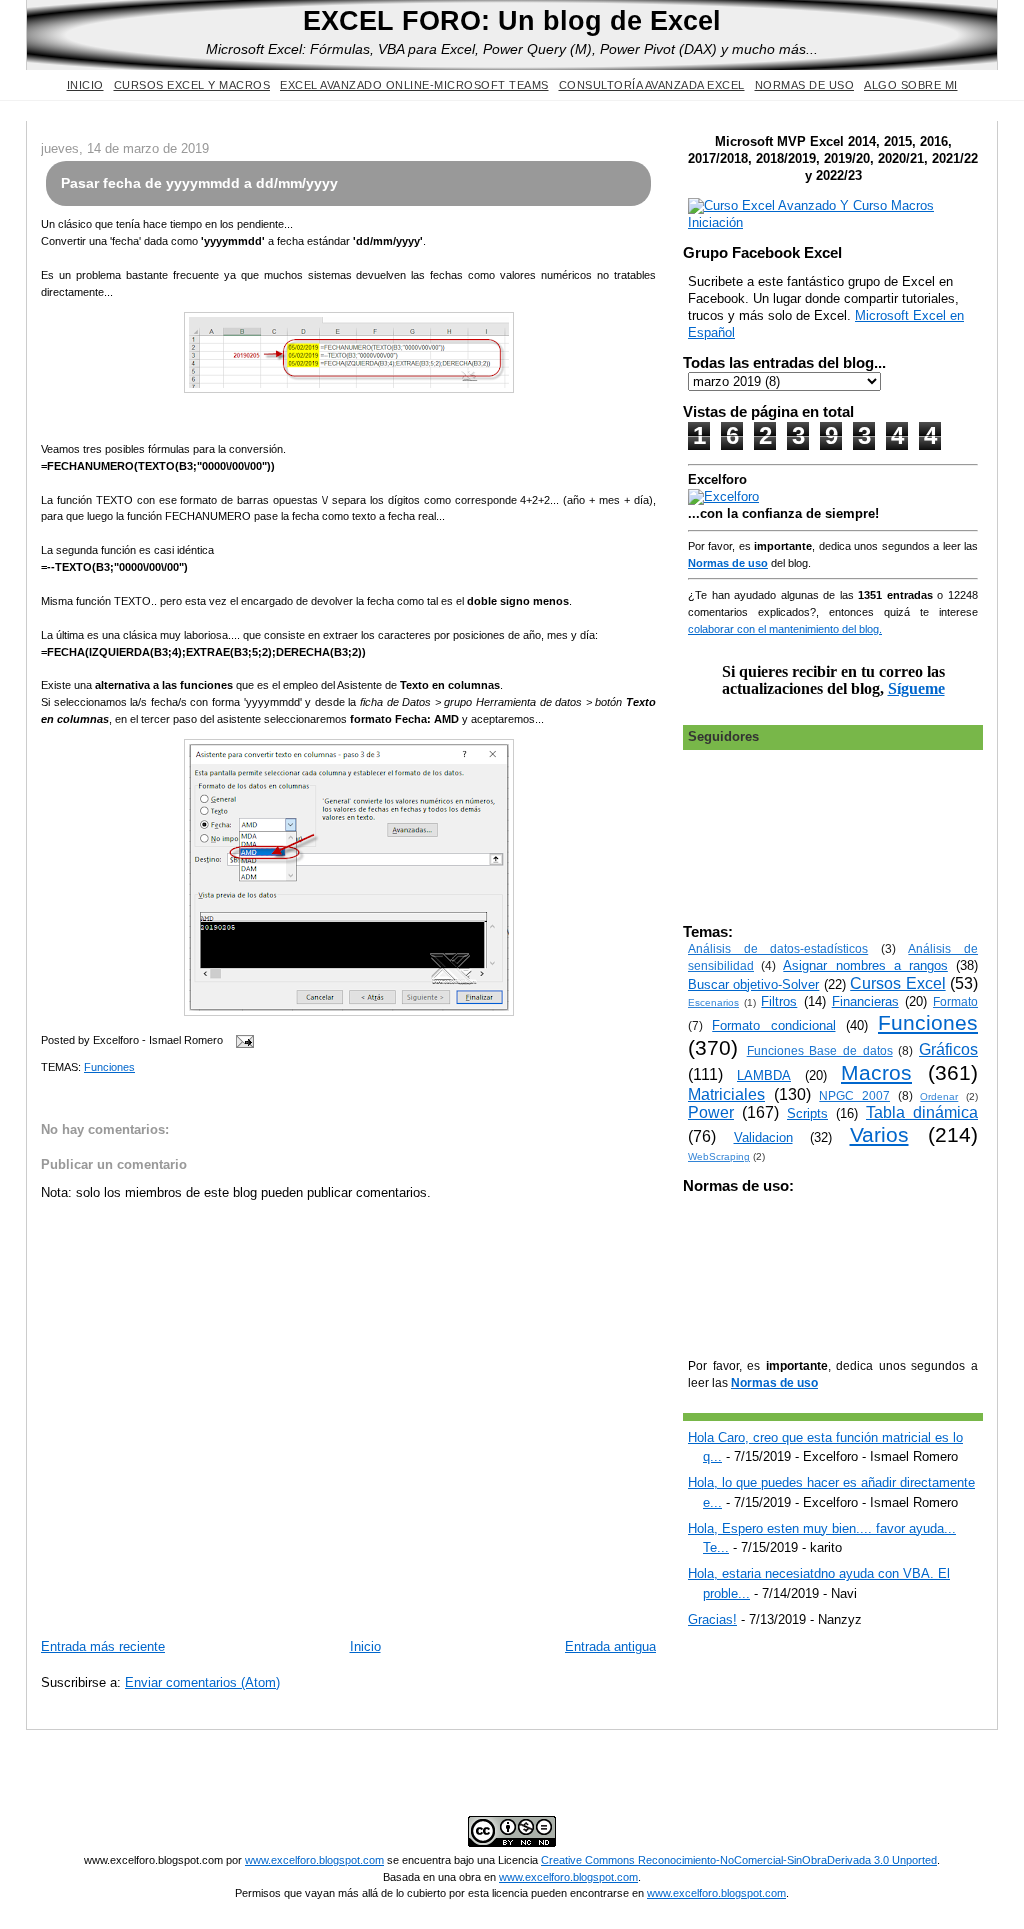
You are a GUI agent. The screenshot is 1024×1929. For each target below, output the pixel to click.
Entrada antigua (610, 1646)
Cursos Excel (897, 983)
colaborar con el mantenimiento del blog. (785, 629)
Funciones (109, 1067)
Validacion (763, 1137)
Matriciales (726, 1094)
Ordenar (939, 1096)
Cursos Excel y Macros (192, 85)
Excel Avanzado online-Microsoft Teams (414, 85)
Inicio (85, 85)
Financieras (865, 1001)
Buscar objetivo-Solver (753, 984)
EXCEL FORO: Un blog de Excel (512, 20)
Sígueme (916, 688)
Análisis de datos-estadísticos (778, 948)
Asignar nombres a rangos (865, 965)
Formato (955, 1001)
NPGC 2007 (854, 1095)
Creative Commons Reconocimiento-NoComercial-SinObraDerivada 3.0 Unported (739, 1860)
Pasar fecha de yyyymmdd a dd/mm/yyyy (199, 183)
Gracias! (712, 1619)
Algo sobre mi (911, 85)
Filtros (779, 1001)
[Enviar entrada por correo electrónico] (242, 1040)
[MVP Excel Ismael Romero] (833, 222)
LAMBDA (764, 1075)
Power (711, 1112)
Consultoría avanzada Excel (652, 85)
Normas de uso (805, 85)
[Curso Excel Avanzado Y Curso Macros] (723, 496)
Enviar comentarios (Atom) (202, 1682)
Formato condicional (773, 1025)
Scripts (807, 1113)
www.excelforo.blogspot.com (314, 1860)
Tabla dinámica (922, 1112)
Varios (879, 1134)
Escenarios (713, 1002)
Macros (876, 1072)
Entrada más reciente (103, 1646)
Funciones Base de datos (820, 1050)
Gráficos (948, 1049)
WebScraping (719, 1156)
